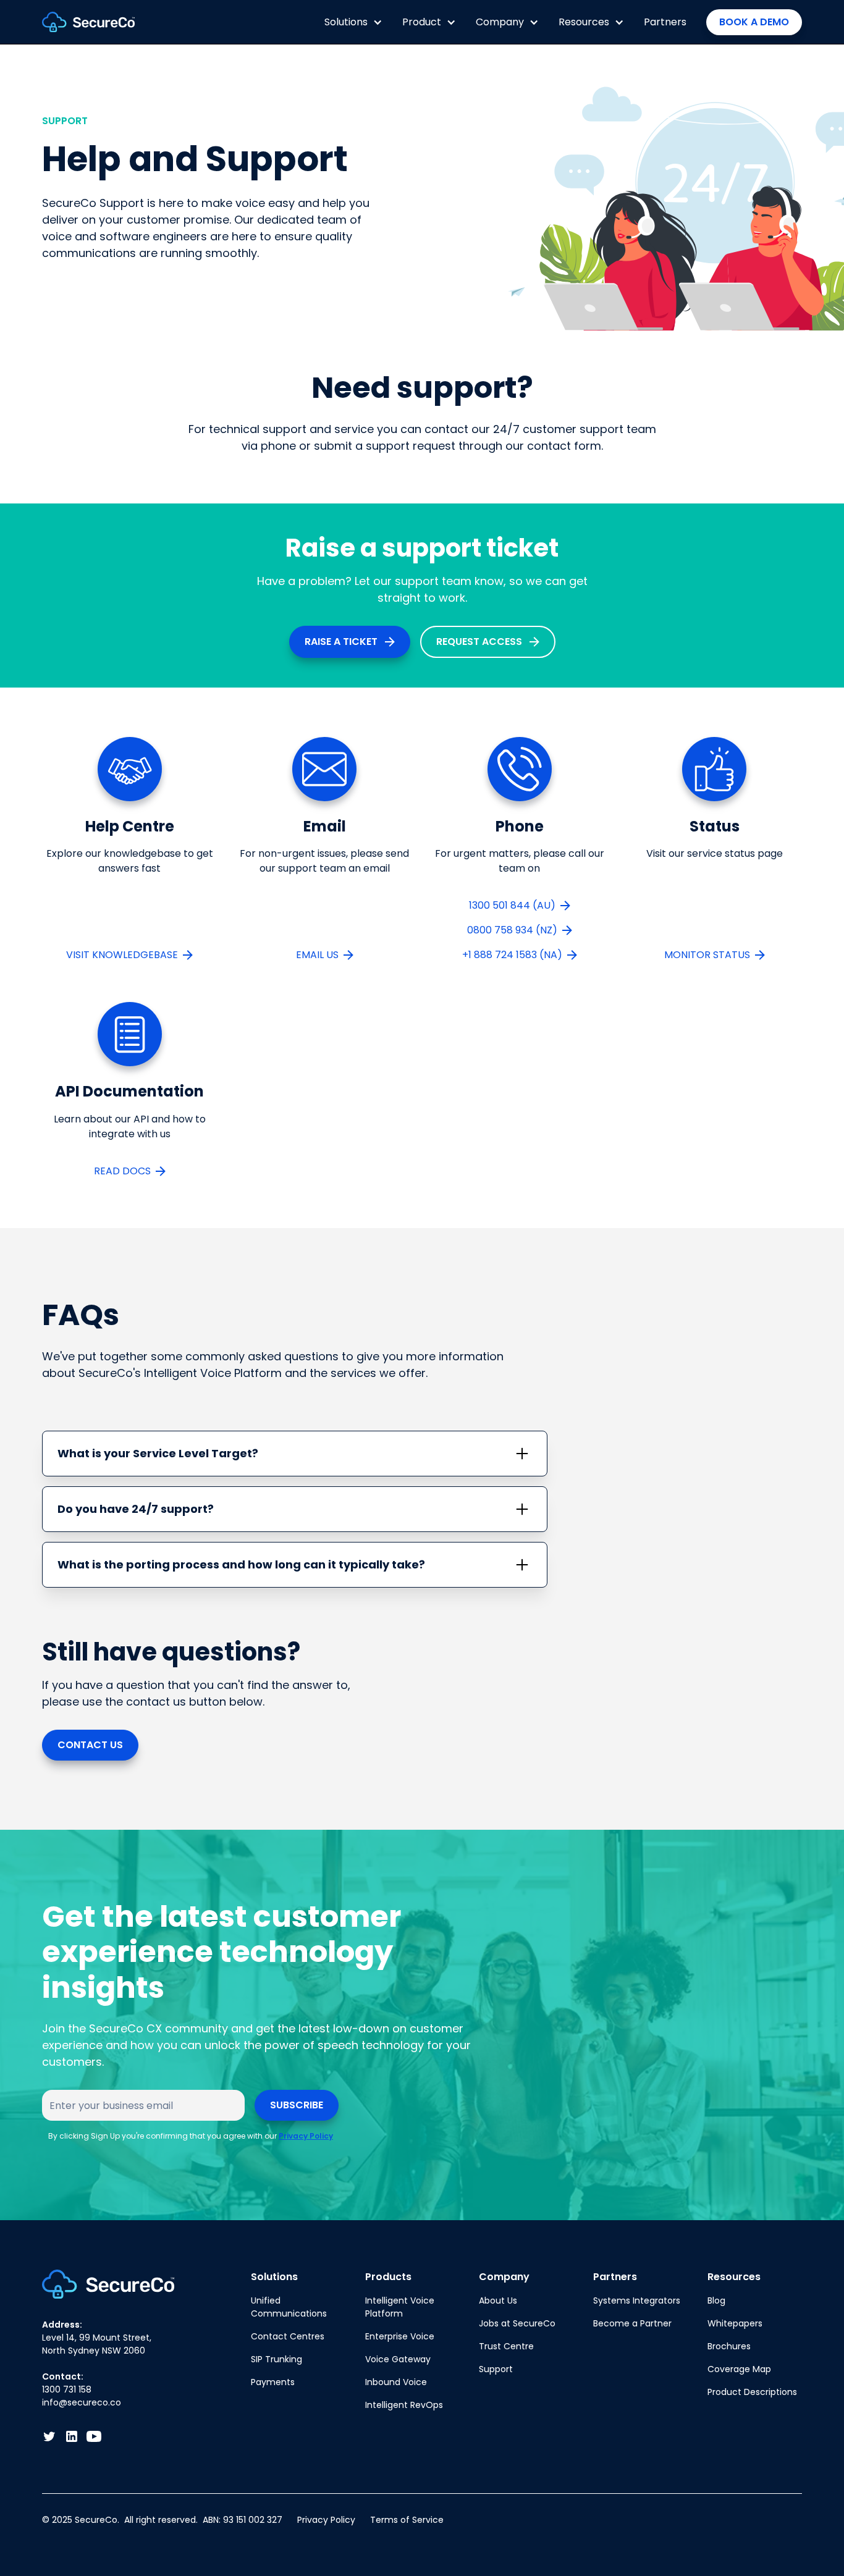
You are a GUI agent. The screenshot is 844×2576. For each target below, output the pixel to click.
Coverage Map (739, 2369)
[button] (353, 22)
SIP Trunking (276, 2359)
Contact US (90, 1745)
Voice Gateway (398, 2359)
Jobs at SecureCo (517, 2323)
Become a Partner (632, 2323)
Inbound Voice (396, 2382)
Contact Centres (288, 2336)
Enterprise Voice (400, 2336)
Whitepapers (735, 2323)
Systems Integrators (637, 2300)
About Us (498, 2300)
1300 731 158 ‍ (67, 2389)
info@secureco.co (82, 2402)
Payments (273, 2382)
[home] (88, 22)
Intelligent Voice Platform (400, 2307)
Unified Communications (289, 2307)
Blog (716, 2300)
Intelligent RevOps (404, 2405)
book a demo (754, 22)
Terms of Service (407, 2520)
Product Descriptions (752, 2392)
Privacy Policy (306, 2136)
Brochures (729, 2346)
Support (496, 2369)
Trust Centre (506, 2346)
